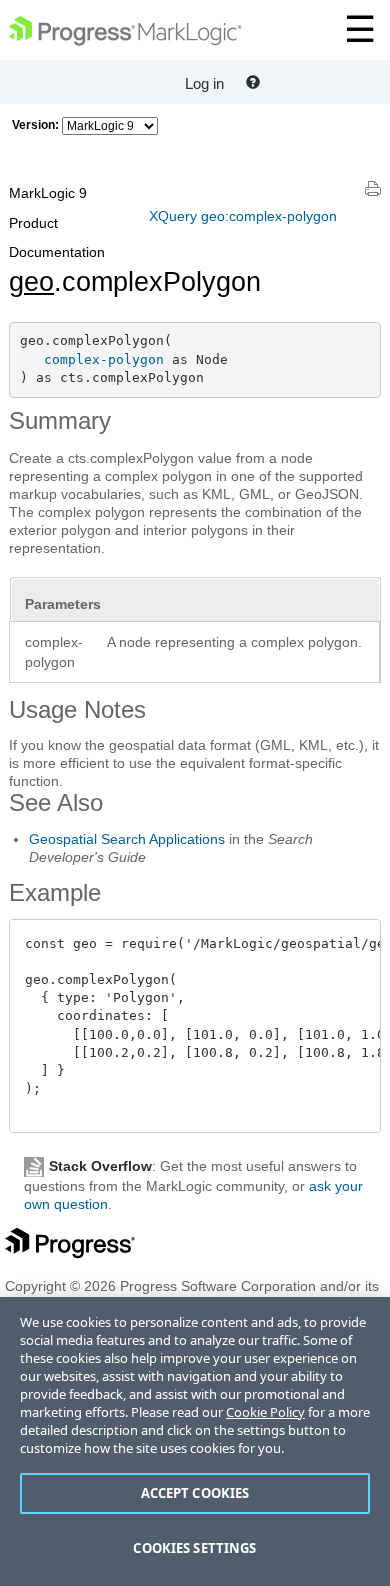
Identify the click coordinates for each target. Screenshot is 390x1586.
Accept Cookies (195, 1493)
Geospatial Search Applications (127, 839)
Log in (204, 83)
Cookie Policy (265, 1412)
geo (31, 282)
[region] (195, 1441)
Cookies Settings (194, 1548)
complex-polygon (104, 359)
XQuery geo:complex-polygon (243, 216)
